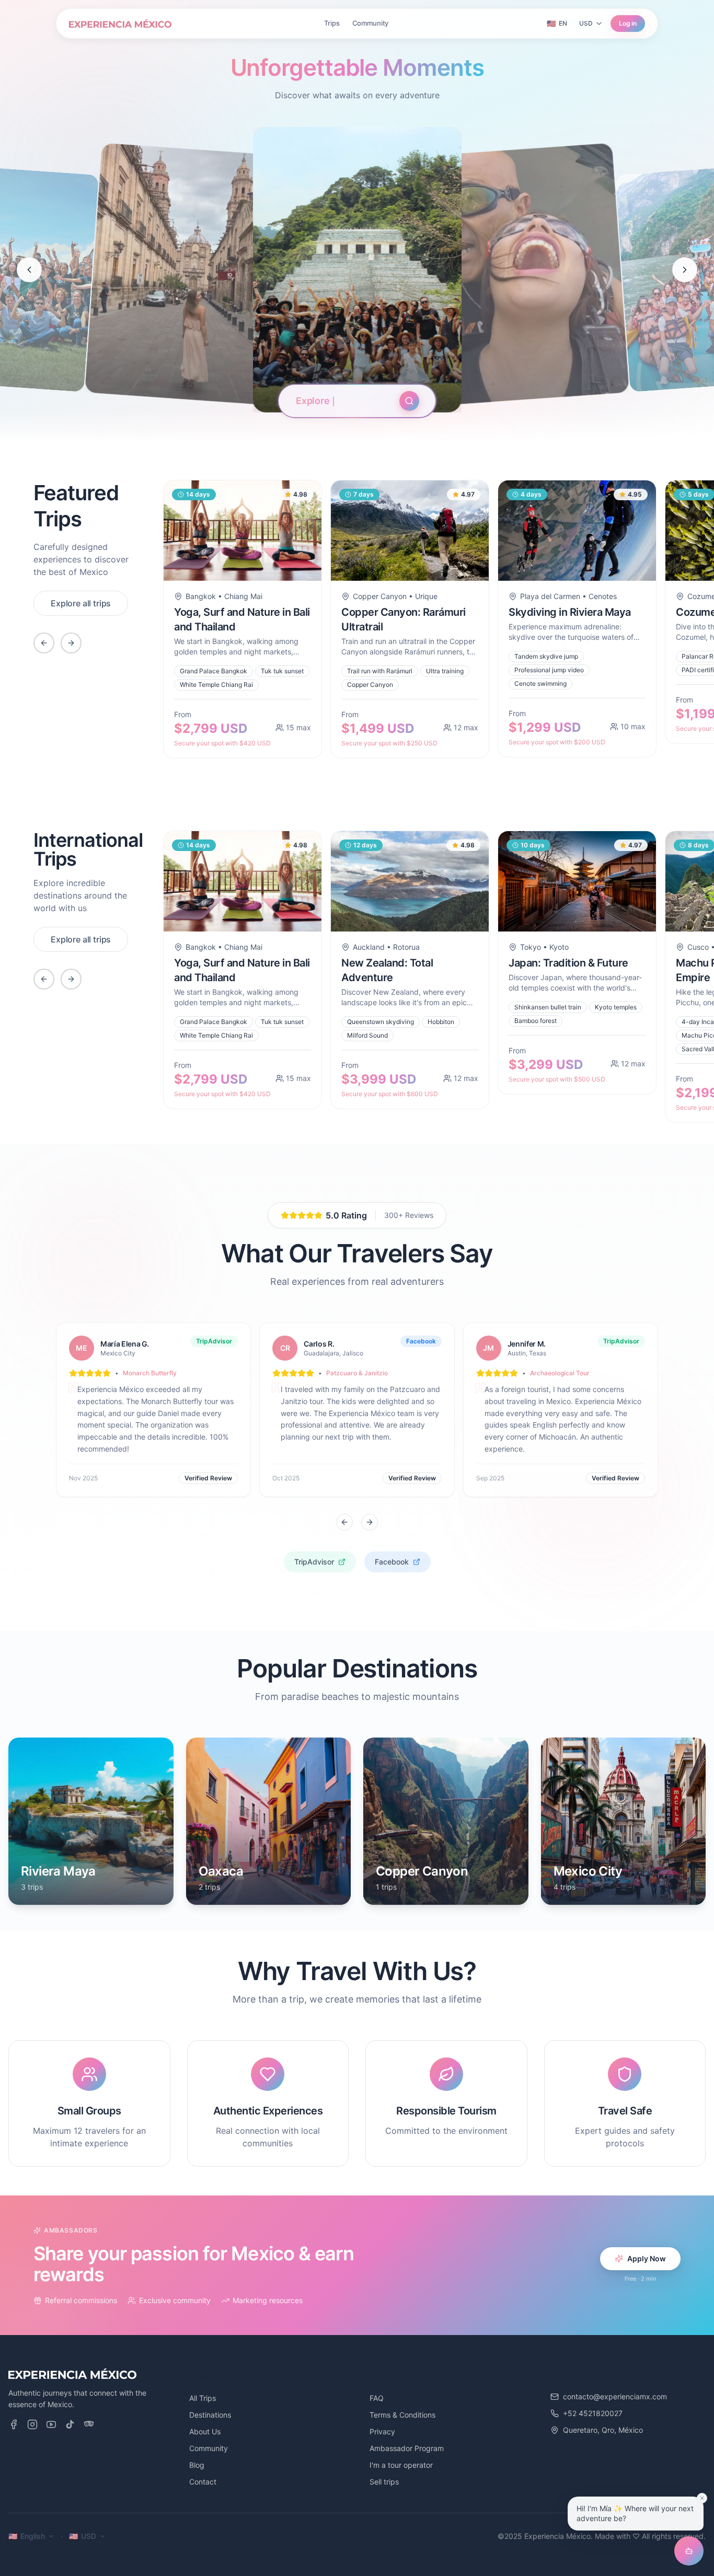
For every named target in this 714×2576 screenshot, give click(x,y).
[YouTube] (51, 2424)
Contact (203, 2482)
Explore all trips (81, 603)
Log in (628, 23)
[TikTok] (70, 2424)
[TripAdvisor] (89, 2424)
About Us (205, 2431)
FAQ (377, 2398)
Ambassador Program (407, 2448)
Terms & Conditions (402, 2415)
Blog (197, 2465)
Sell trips (384, 2482)
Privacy (382, 2431)
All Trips (203, 2398)
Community (371, 23)
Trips (332, 23)
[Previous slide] (29, 270)
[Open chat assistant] (689, 2551)
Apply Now (647, 2258)
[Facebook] (14, 2424)
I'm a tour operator (401, 2465)
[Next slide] (685, 270)
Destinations (210, 2415)
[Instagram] (32, 2424)
